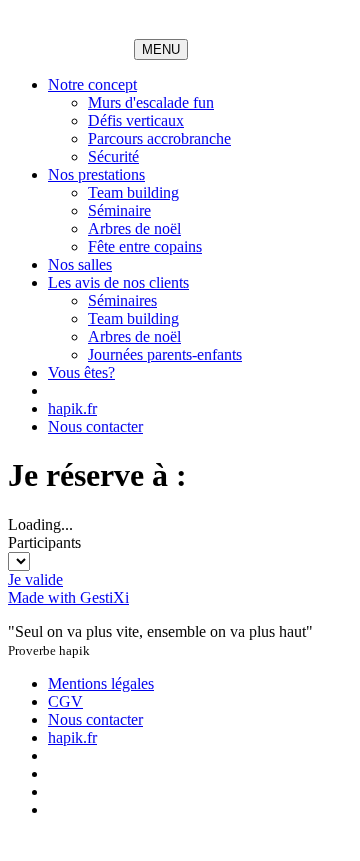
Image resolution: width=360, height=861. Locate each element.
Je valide (35, 579)
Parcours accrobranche (159, 138)
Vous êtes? (81, 372)
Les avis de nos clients (118, 282)
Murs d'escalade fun (151, 102)
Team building (133, 192)
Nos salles (80, 264)
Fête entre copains (145, 246)
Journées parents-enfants (165, 354)
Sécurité (113, 156)
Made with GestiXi (68, 597)
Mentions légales (101, 683)
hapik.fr (72, 408)
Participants (44, 542)
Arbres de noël (134, 228)
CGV (65, 701)
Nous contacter (95, 426)
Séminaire (119, 210)
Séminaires (122, 300)
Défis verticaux (136, 120)
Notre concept (92, 84)
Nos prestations (96, 174)
